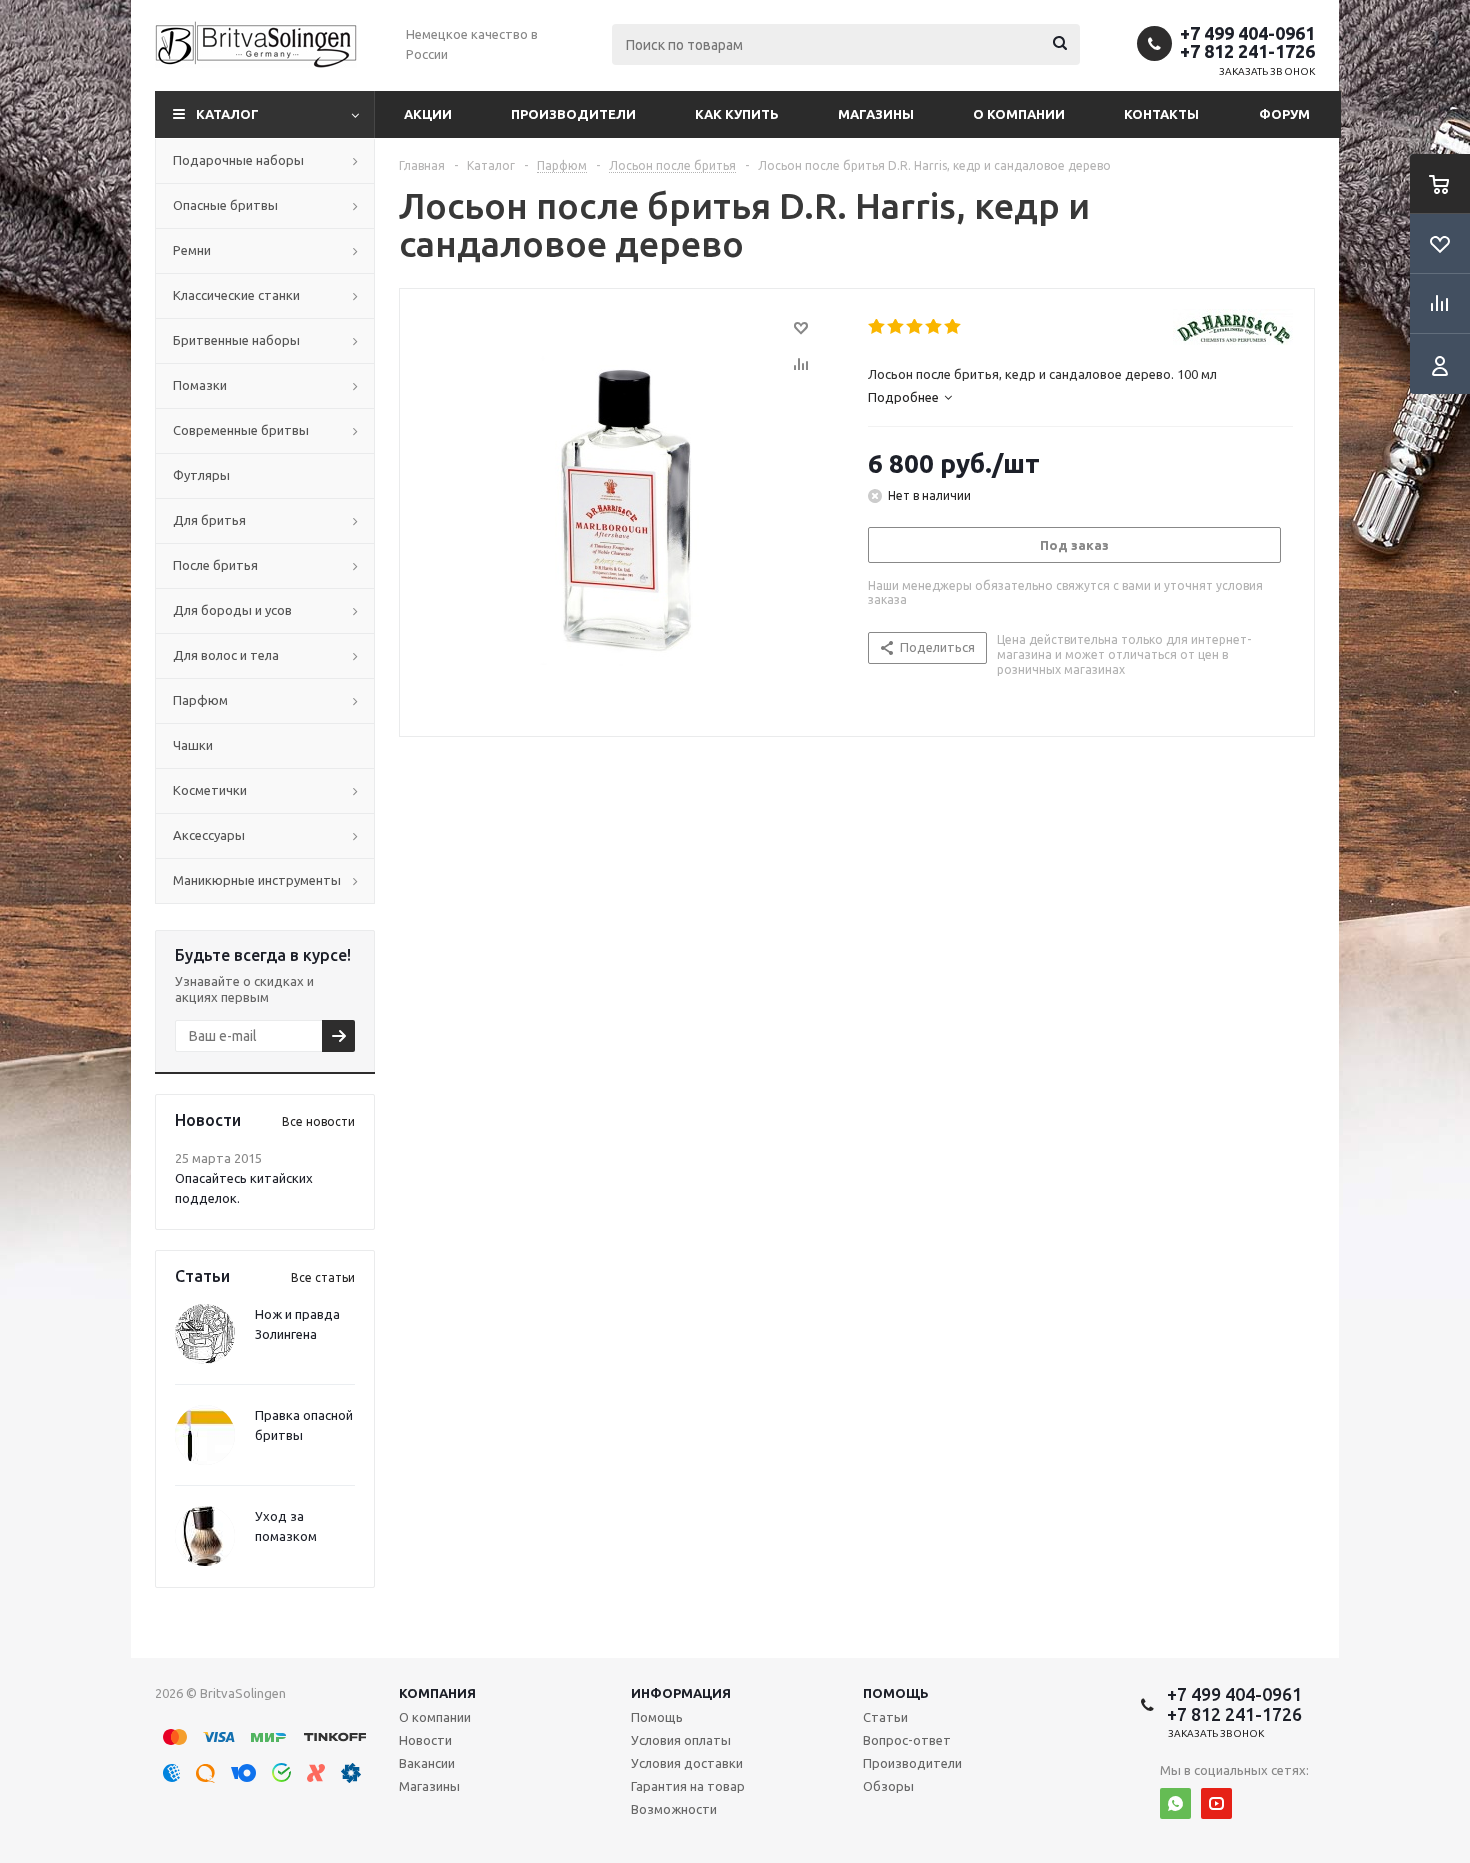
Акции (428, 114)
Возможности (674, 1809)
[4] (934, 327)
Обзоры (888, 1786)
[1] (877, 327)
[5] (953, 327)
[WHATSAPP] (1175, 1803)
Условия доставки (687, 1763)
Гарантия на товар (688, 1786)
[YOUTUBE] (1216, 1803)
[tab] (910, 397)
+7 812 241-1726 (1247, 51)
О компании (1019, 114)
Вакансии (427, 1763)
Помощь (896, 1693)
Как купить (737, 114)
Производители (573, 114)
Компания (437, 1693)
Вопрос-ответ (907, 1740)
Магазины (876, 114)
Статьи (885, 1717)
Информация (681, 1693)
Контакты (1161, 114)
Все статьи (323, 1277)
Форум (1284, 114)
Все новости (318, 1121)
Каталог (227, 114)
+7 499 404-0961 (1247, 33)
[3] (915, 327)
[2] (896, 327)
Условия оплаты (681, 1740)
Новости (425, 1740)
